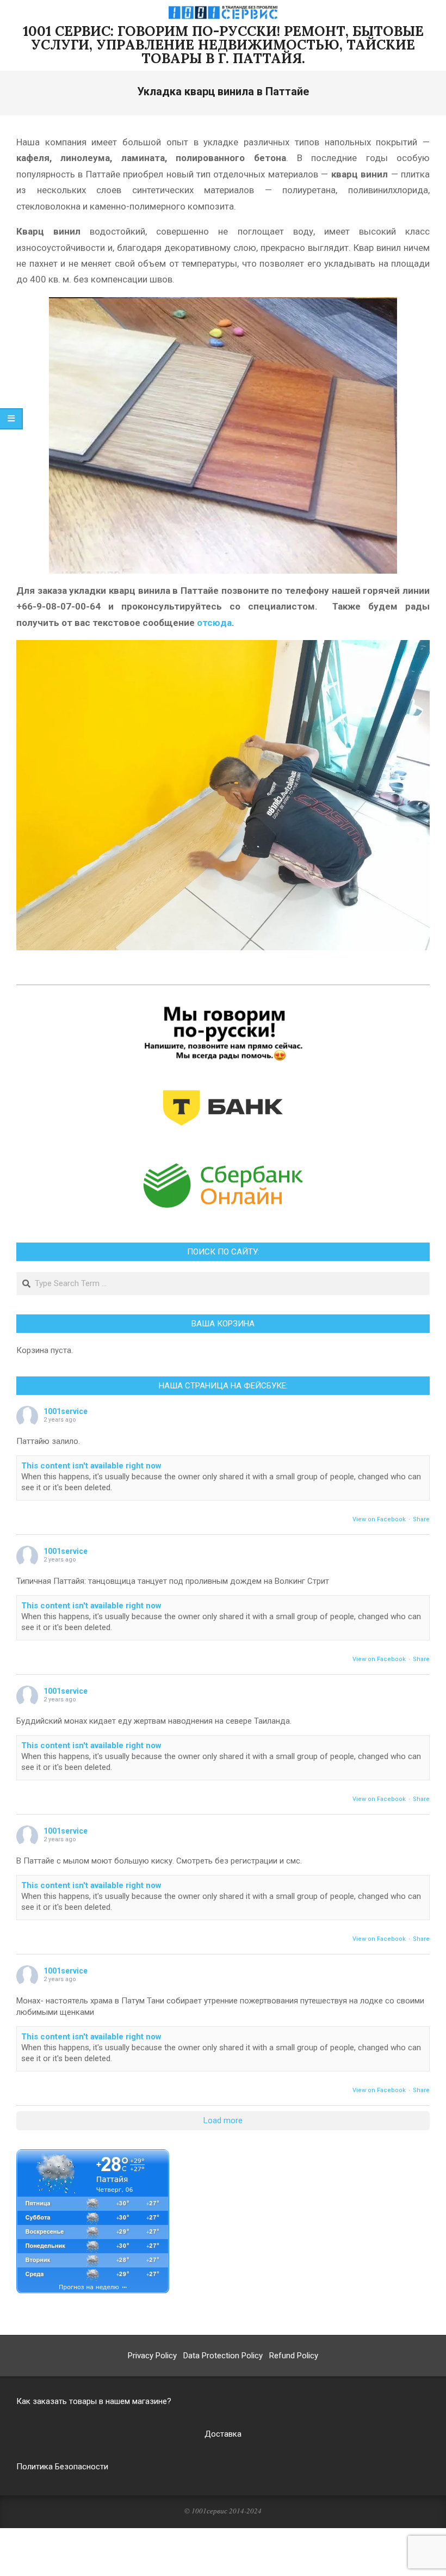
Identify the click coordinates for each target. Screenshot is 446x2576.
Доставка (223, 2434)
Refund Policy (294, 2356)
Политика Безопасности (62, 2467)
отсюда (214, 623)
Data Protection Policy (223, 2356)
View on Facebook (379, 1519)
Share (421, 1519)
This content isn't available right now (91, 1466)
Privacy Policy (152, 2356)
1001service (66, 1411)
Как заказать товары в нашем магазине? (94, 2401)
